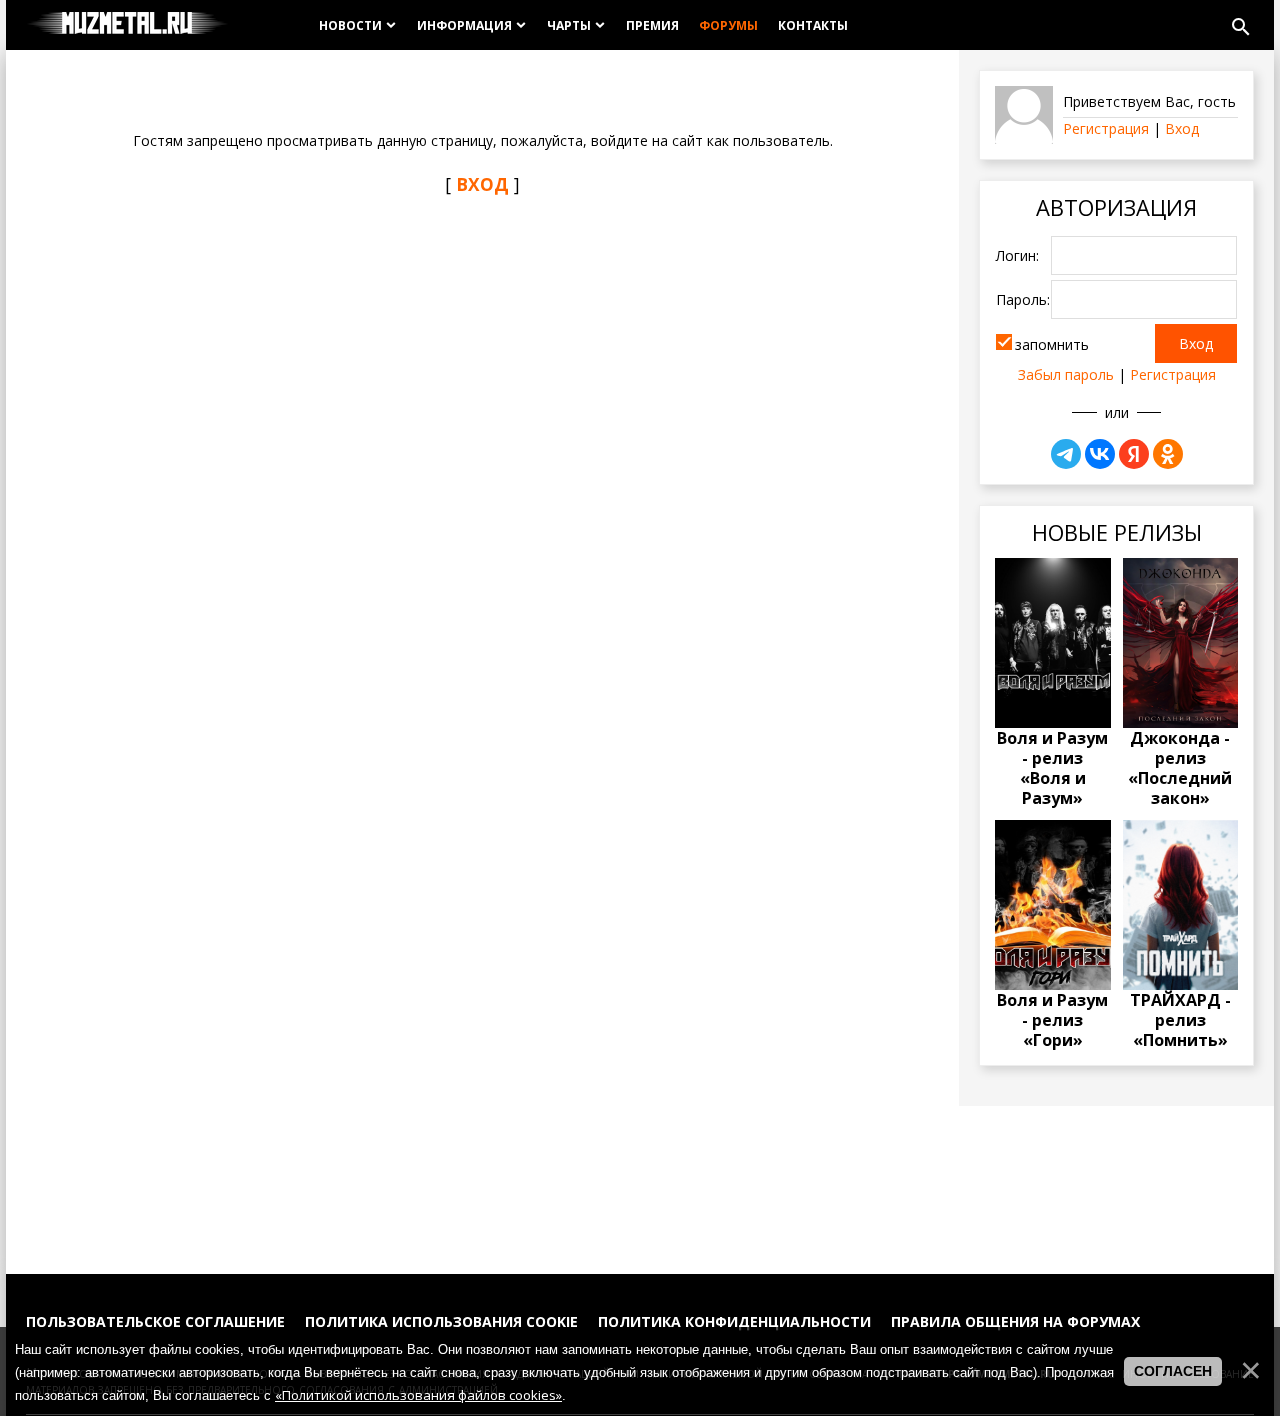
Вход (1182, 128)
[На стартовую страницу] (127, 25)
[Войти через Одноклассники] (1168, 454)
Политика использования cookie (441, 1321)
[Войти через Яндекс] (1134, 454)
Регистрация (1106, 128)
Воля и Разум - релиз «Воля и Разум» (1052, 768)
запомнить (1052, 344)
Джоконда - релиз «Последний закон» (1180, 768)
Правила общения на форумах (1015, 1321)
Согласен (1173, 1371)
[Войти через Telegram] (1066, 454)
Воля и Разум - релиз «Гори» (1052, 1020)
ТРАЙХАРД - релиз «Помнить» (1180, 1020)
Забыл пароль (1066, 374)
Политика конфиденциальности (734, 1321)
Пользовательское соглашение (155, 1321)
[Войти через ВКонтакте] (1100, 454)
